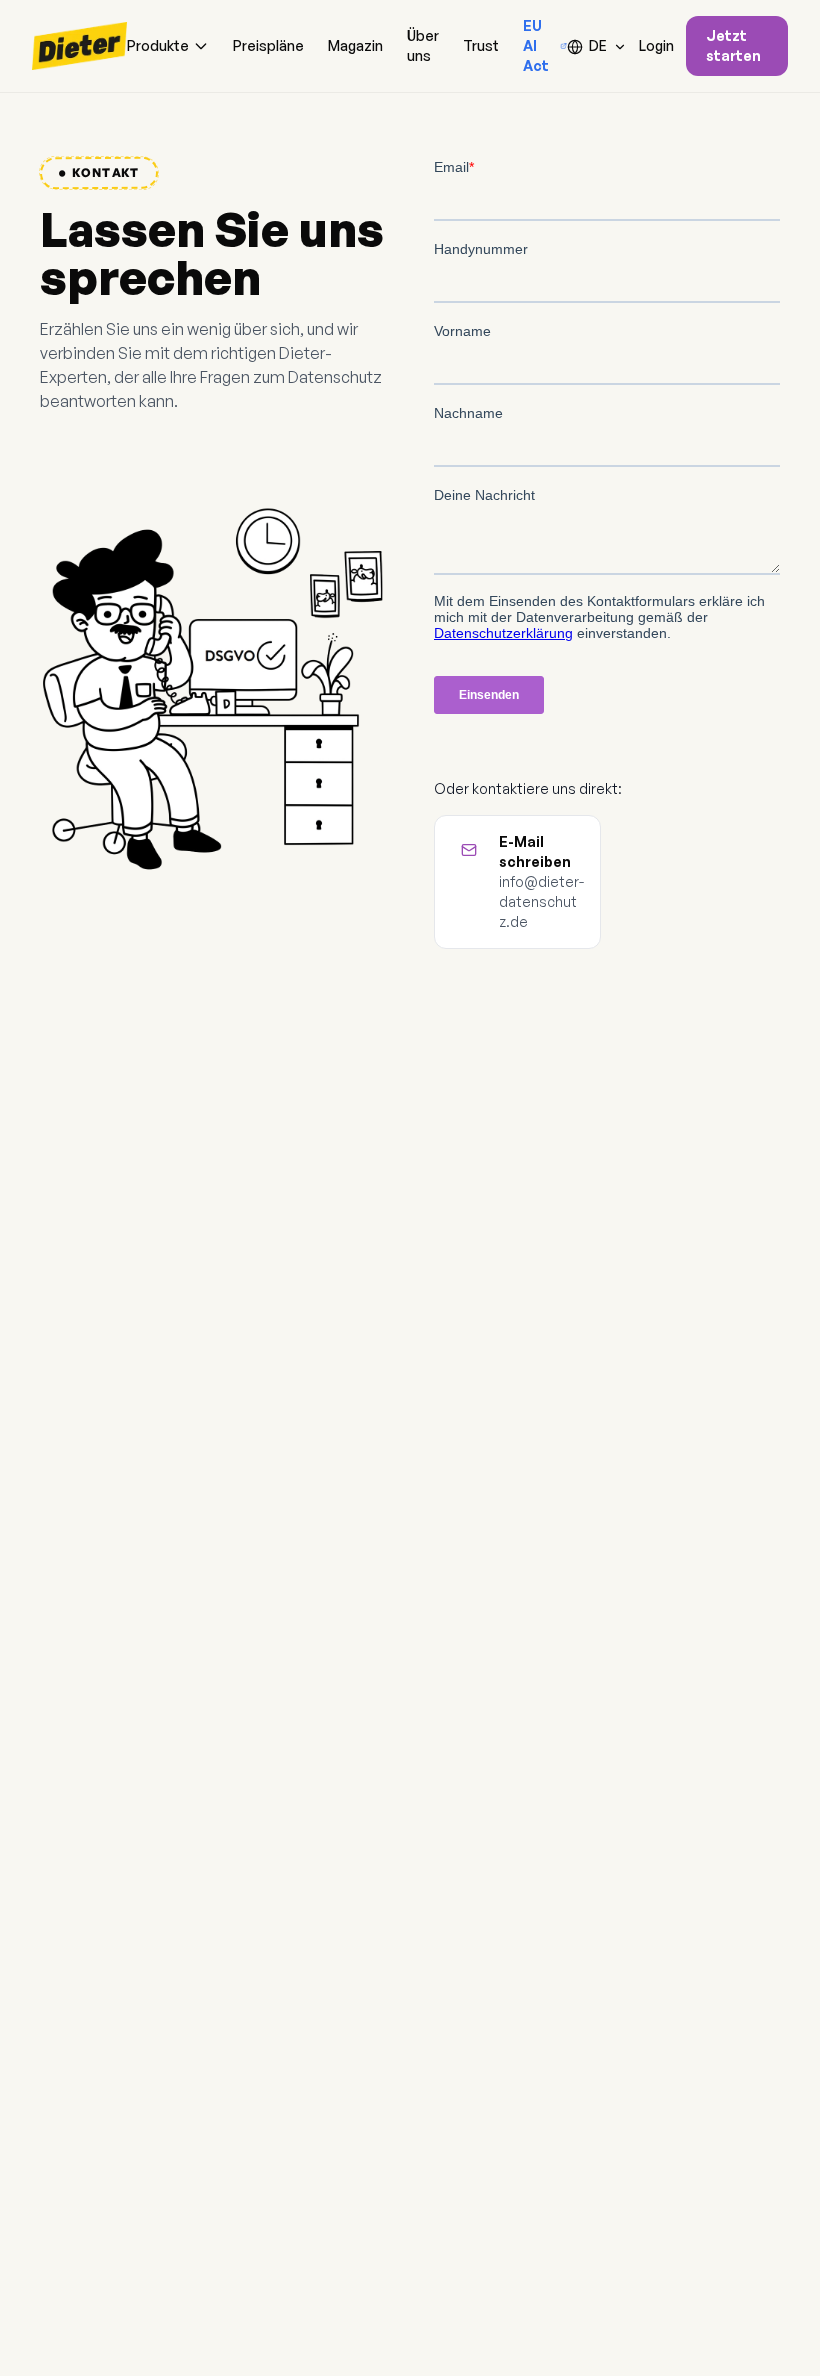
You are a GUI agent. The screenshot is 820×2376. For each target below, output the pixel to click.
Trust (481, 45)
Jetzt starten (733, 45)
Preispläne (268, 45)
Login (656, 45)
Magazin (355, 45)
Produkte (158, 45)
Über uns (423, 45)
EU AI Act (536, 45)
